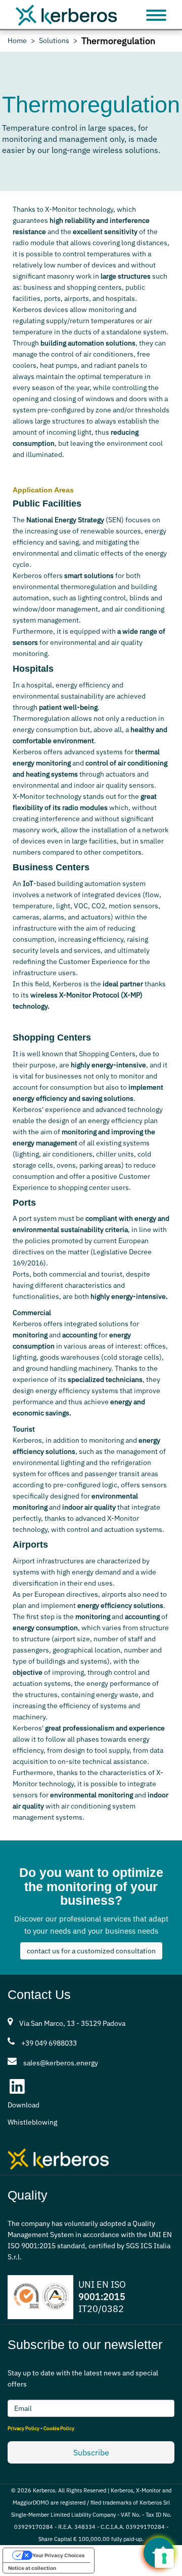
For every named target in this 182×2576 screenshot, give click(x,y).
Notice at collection (32, 2568)
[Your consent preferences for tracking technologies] (164, 2558)
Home (17, 41)
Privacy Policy (24, 2428)
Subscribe (91, 2452)
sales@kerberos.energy (61, 2063)
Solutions (54, 41)
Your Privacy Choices (59, 2555)
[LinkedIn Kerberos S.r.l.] (18, 2087)
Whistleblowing (32, 2122)
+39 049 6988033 (49, 2043)
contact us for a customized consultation (91, 1951)
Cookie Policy (59, 2428)
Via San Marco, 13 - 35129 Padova (72, 2023)
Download (24, 2105)
